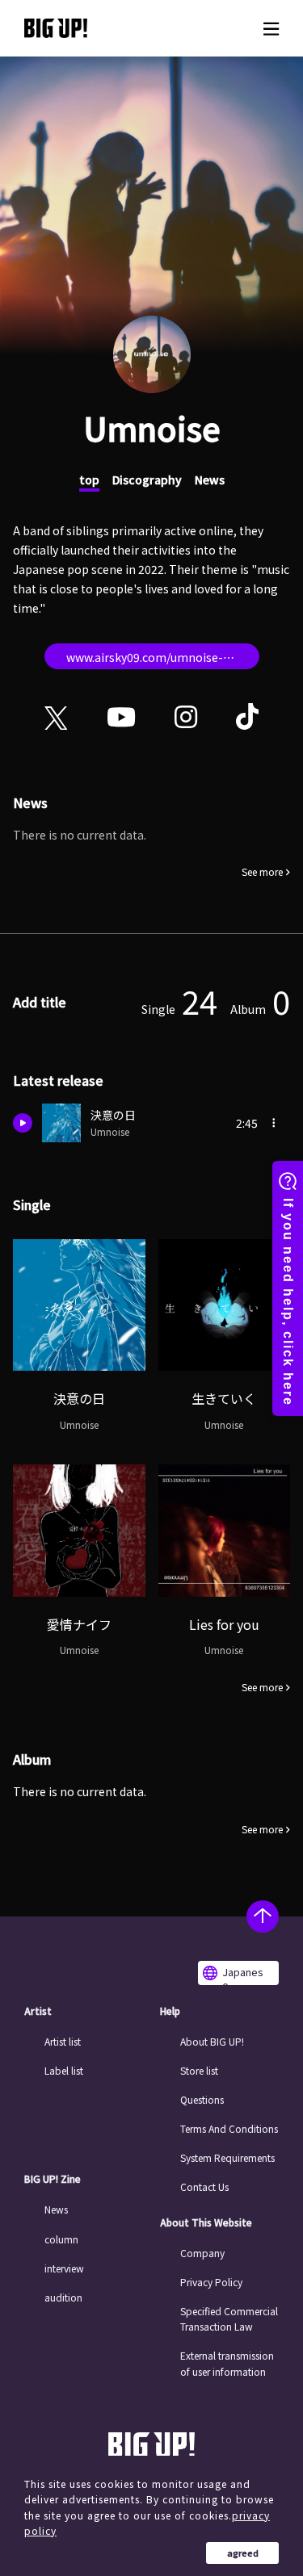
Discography (147, 480)
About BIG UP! (212, 2041)
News (210, 480)
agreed (243, 2553)
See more (262, 872)
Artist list (63, 2041)
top (89, 480)
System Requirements (227, 2157)
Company (202, 2253)
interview (64, 2268)
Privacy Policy (211, 2282)
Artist (38, 2011)
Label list (64, 2070)
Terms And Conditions (229, 2128)
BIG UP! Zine (53, 2179)
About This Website (206, 2222)
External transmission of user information (227, 2363)
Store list (199, 2070)
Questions (202, 2099)
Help (170, 2011)
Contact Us (204, 2186)
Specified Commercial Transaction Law (229, 2318)
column (61, 2239)
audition (63, 2297)
